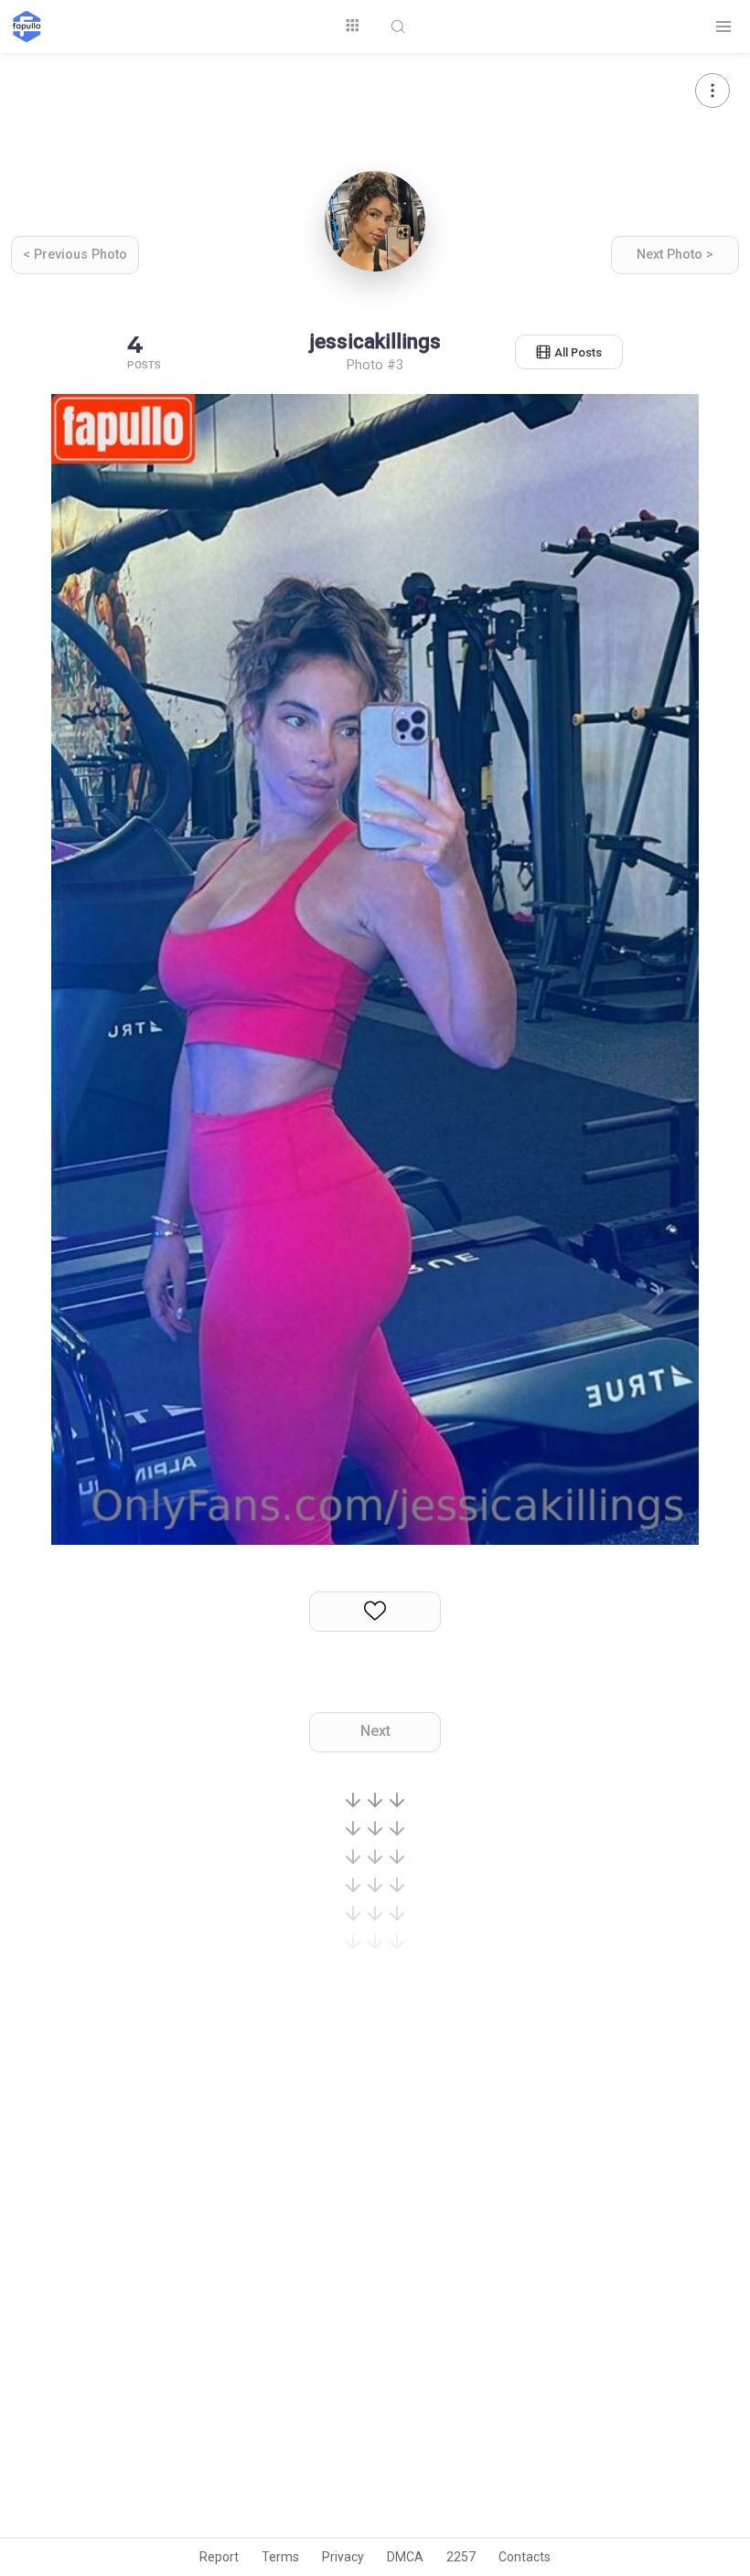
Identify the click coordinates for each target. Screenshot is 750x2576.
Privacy (343, 2557)
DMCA (405, 2557)
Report (219, 2557)
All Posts (578, 352)
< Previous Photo (75, 255)
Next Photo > (675, 255)
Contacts (525, 2557)
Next (375, 1731)
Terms (280, 2557)
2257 (461, 2557)
